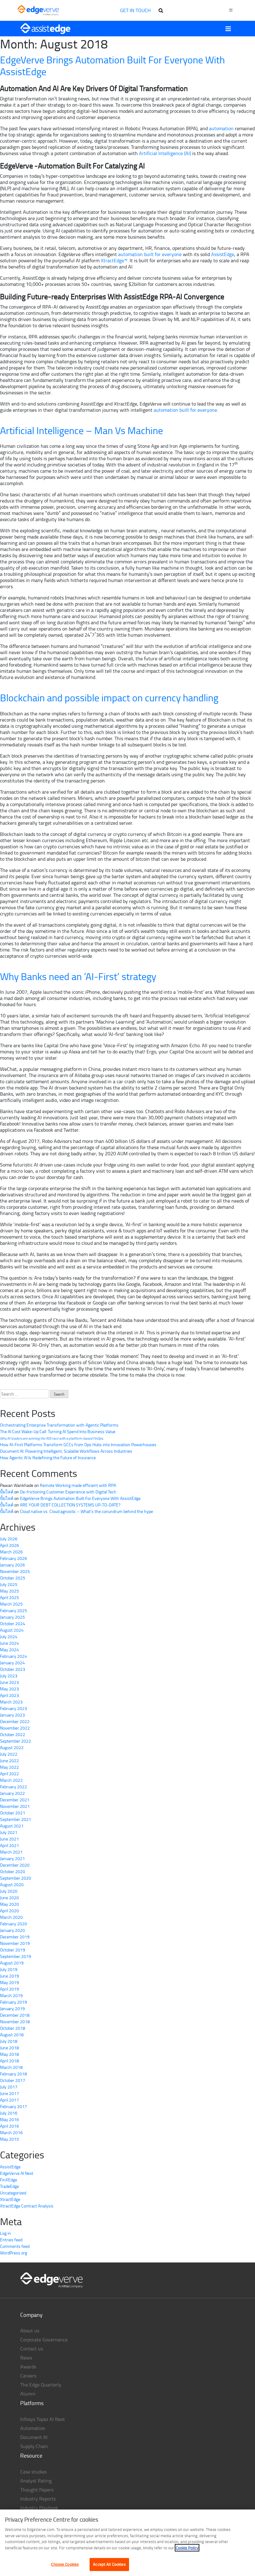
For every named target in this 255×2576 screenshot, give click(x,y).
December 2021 (15, 1800)
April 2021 (9, 1845)
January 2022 (12, 1793)
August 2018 (12, 2035)
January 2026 (12, 1565)
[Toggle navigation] (228, 29)
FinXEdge (9, 2180)
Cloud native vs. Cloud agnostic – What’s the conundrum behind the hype (86, 1511)
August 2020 (12, 1884)
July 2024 (9, 1636)
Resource (31, 2455)
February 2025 (14, 1610)
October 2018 (13, 2028)
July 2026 (9, 1539)
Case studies (33, 2472)
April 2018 (9, 2061)
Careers (28, 2376)
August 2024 (12, 1630)
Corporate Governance (44, 2340)
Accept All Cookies (109, 2564)
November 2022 (15, 1728)
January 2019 (12, 2008)
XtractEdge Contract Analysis (27, 2206)
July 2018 (9, 2041)
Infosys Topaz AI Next (43, 2419)
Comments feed (15, 2246)
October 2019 (13, 1950)
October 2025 (13, 1578)
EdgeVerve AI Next (17, 2173)
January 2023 (12, 1715)
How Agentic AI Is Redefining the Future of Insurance (48, 1458)
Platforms (32, 2403)
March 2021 (11, 1852)
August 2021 (12, 1826)
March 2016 (11, 2132)
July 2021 (9, 1832)
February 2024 (14, 1656)
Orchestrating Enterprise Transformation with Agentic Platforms (59, 1425)
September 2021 (16, 1819)
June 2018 (9, 2048)
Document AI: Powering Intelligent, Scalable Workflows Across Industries (66, 1451)
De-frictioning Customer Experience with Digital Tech (68, 1492)
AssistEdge (223, 254)
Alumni (28, 2394)
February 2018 (14, 2074)
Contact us (32, 2349)
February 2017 (14, 2106)
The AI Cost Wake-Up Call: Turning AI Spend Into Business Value (58, 1435)
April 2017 (9, 2100)
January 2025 (12, 1617)
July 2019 (9, 1969)
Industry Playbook (39, 2508)
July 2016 (9, 2113)
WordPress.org (14, 2253)
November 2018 (15, 2021)
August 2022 (12, 1747)
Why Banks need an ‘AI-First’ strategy (78, 976)
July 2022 (9, 1754)
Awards (28, 2367)
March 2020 (11, 1917)
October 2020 (13, 1871)
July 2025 (9, 1584)
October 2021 (13, 1813)
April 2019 (9, 1989)
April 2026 (9, 1545)
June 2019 (9, 1976)
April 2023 (9, 1695)
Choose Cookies (65, 2564)
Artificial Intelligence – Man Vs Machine (81, 430)
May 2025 (9, 1591)
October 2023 (13, 1669)
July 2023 (9, 1676)
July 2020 (9, 1891)
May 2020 (9, 1904)
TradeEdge (9, 2186)
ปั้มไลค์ (7, 1492)
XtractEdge (10, 2199)
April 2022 (9, 1774)
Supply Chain (34, 2446)
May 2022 (9, 1767)
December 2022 (15, 1721)
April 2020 (9, 1911)
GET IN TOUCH (135, 10)
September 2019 (16, 1956)
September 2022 (16, 1741)
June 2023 (9, 1682)
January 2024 (12, 1663)
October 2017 (13, 2080)
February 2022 (14, 1787)
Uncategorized (13, 2193)
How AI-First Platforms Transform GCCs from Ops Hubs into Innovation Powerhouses (78, 1444)
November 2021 (15, 1806)
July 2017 (9, 2087)
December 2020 (15, 1865)
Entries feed (11, 2240)
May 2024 (9, 1650)
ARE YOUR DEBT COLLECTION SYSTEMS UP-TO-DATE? (70, 1505)
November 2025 (15, 1571)
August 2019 (12, 1963)
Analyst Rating (36, 2481)
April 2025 (9, 1597)
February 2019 (14, 2002)
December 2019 (15, 1937)
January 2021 (12, 1858)
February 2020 (14, 1924)
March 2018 (11, 2067)
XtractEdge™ (114, 260)
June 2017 (9, 2093)
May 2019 (9, 1982)
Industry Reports (38, 2499)
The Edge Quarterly (41, 2385)
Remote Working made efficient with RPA (78, 1485)
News (26, 2358)
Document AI (34, 2437)
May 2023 (9, 1689)
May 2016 (9, 2119)
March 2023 (11, 1702)
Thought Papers (37, 2490)
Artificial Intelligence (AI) (165, 153)
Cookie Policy (187, 2548)
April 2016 (9, 2126)
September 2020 (16, 1878)
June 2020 (9, 1898)
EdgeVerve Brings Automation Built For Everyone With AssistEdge (112, 65)
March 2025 (11, 1604)
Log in (5, 2233)
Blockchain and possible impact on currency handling (109, 697)
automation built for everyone (150, 254)
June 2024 (9, 1643)
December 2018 (15, 2015)
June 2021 (9, 1839)
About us (30, 2331)
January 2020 (12, 1930)
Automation (33, 2428)
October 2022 (13, 1734)
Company (31, 2315)
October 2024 (13, 1623)
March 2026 (11, 1552)
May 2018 (9, 2054)
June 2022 (9, 1760)
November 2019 (15, 1943)
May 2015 (9, 2139)
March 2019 (11, 1995)
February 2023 (14, 1708)
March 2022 (11, 1780)
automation (221, 128)
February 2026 (14, 1558)
